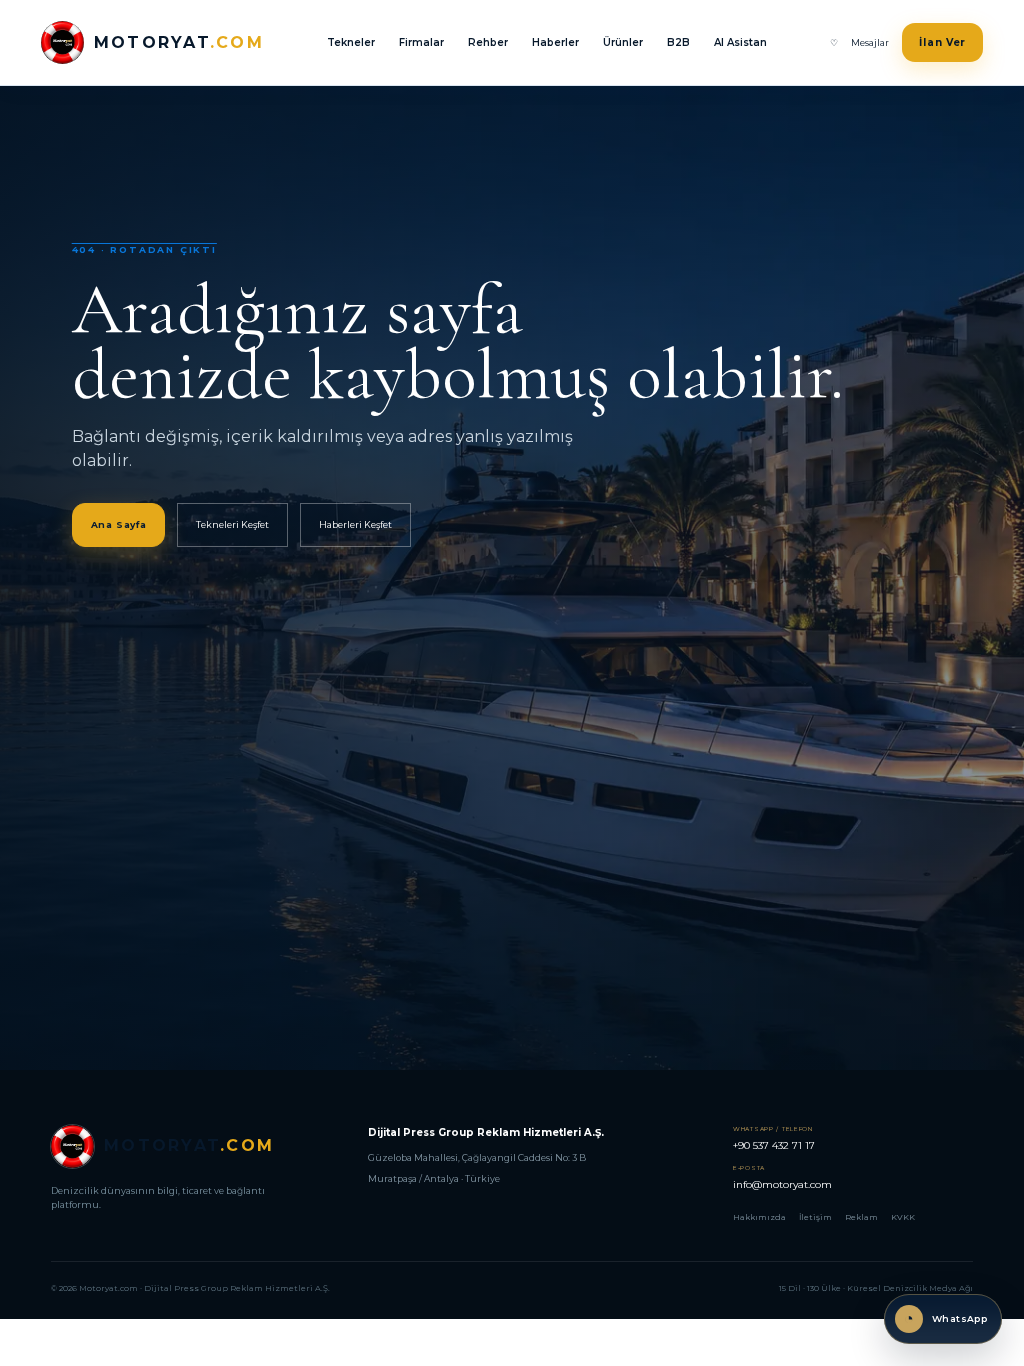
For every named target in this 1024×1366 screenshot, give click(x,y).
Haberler (555, 42)
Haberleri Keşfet (355, 524)
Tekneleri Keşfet (232, 524)
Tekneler (351, 42)
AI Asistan (740, 42)
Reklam (861, 1217)
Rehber (488, 42)
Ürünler (623, 42)
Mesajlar (870, 42)
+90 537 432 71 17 (774, 1138)
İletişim (815, 1217)
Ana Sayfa (119, 524)
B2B (678, 42)
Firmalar (421, 42)
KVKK (903, 1217)
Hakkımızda (759, 1217)
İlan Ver (942, 42)
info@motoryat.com (782, 1177)
